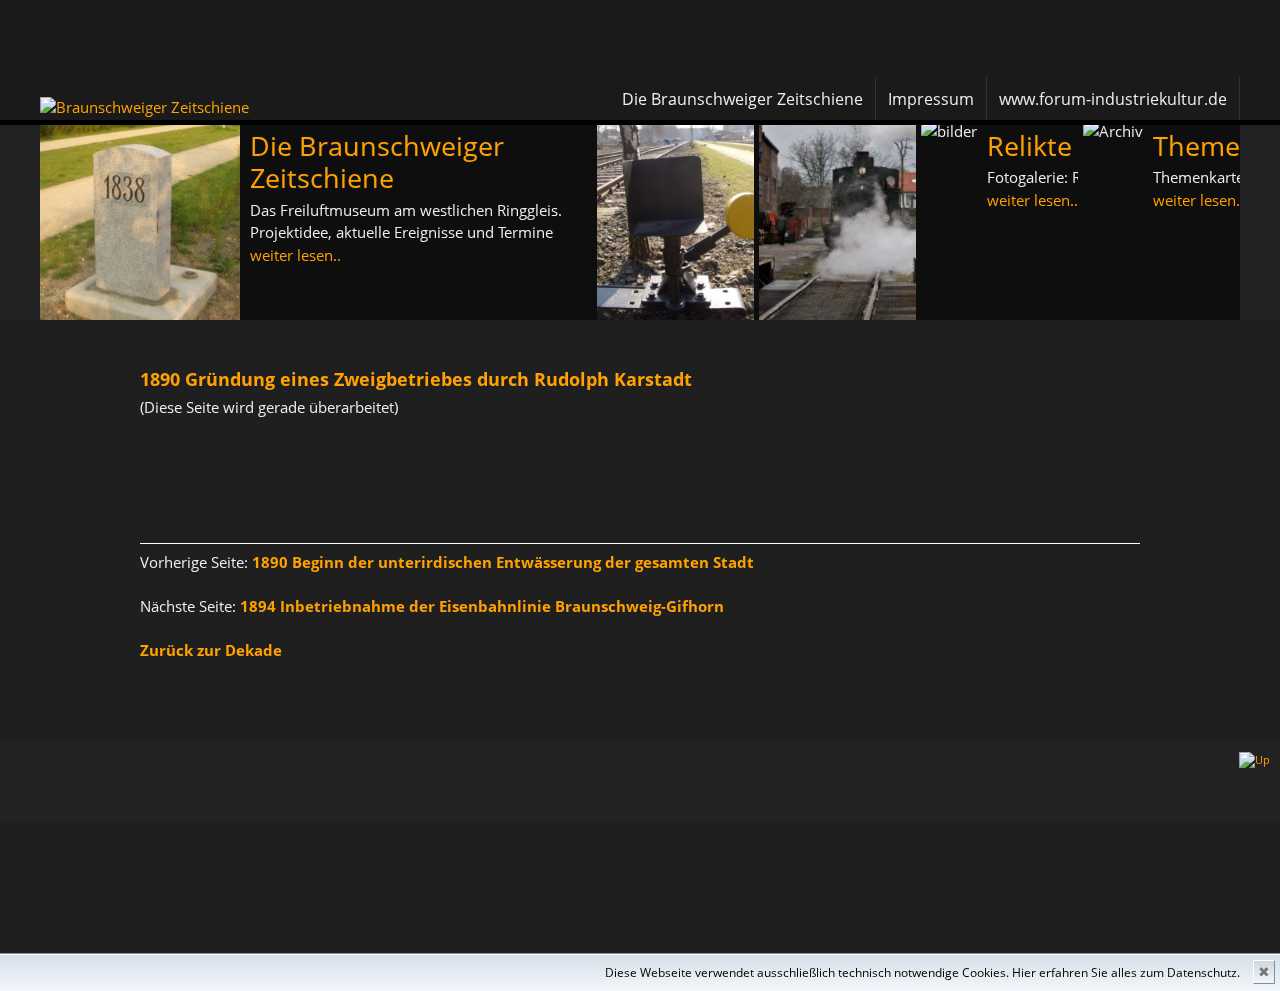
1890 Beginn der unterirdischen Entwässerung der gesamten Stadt (503, 562)
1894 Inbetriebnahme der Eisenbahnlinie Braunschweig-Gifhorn (482, 606)
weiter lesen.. (295, 255)
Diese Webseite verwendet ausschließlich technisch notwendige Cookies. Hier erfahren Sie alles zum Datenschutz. (922, 972)
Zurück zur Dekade (211, 650)
